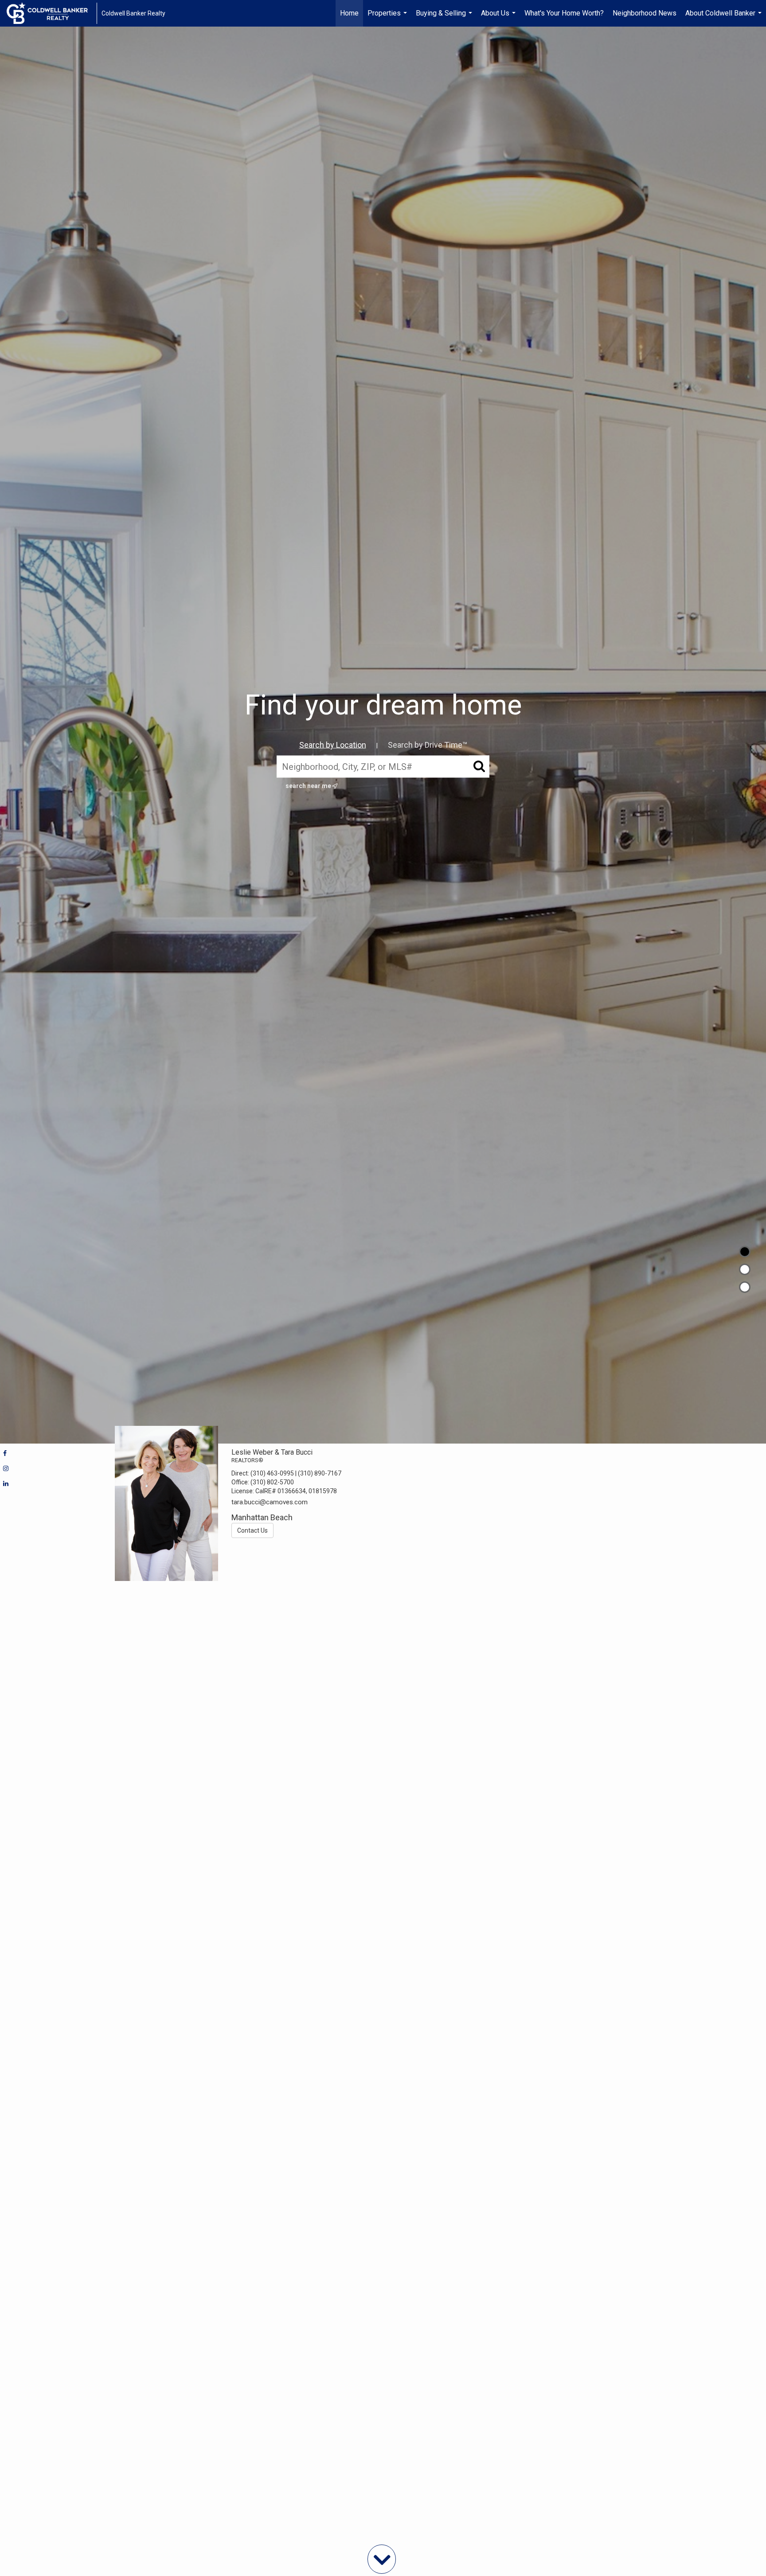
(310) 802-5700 (272, 1482)
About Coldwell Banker (725, 18)
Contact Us (252, 1530)
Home (349, 13)
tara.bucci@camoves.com (270, 1502)
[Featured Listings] (745, 1269)
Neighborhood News (645, 13)
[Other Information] (745, 1287)
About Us (499, 18)
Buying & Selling (445, 18)
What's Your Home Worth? (564, 13)
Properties (388, 18)
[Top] (745, 1252)
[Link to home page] (52, 13)
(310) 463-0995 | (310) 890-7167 (296, 1473)
